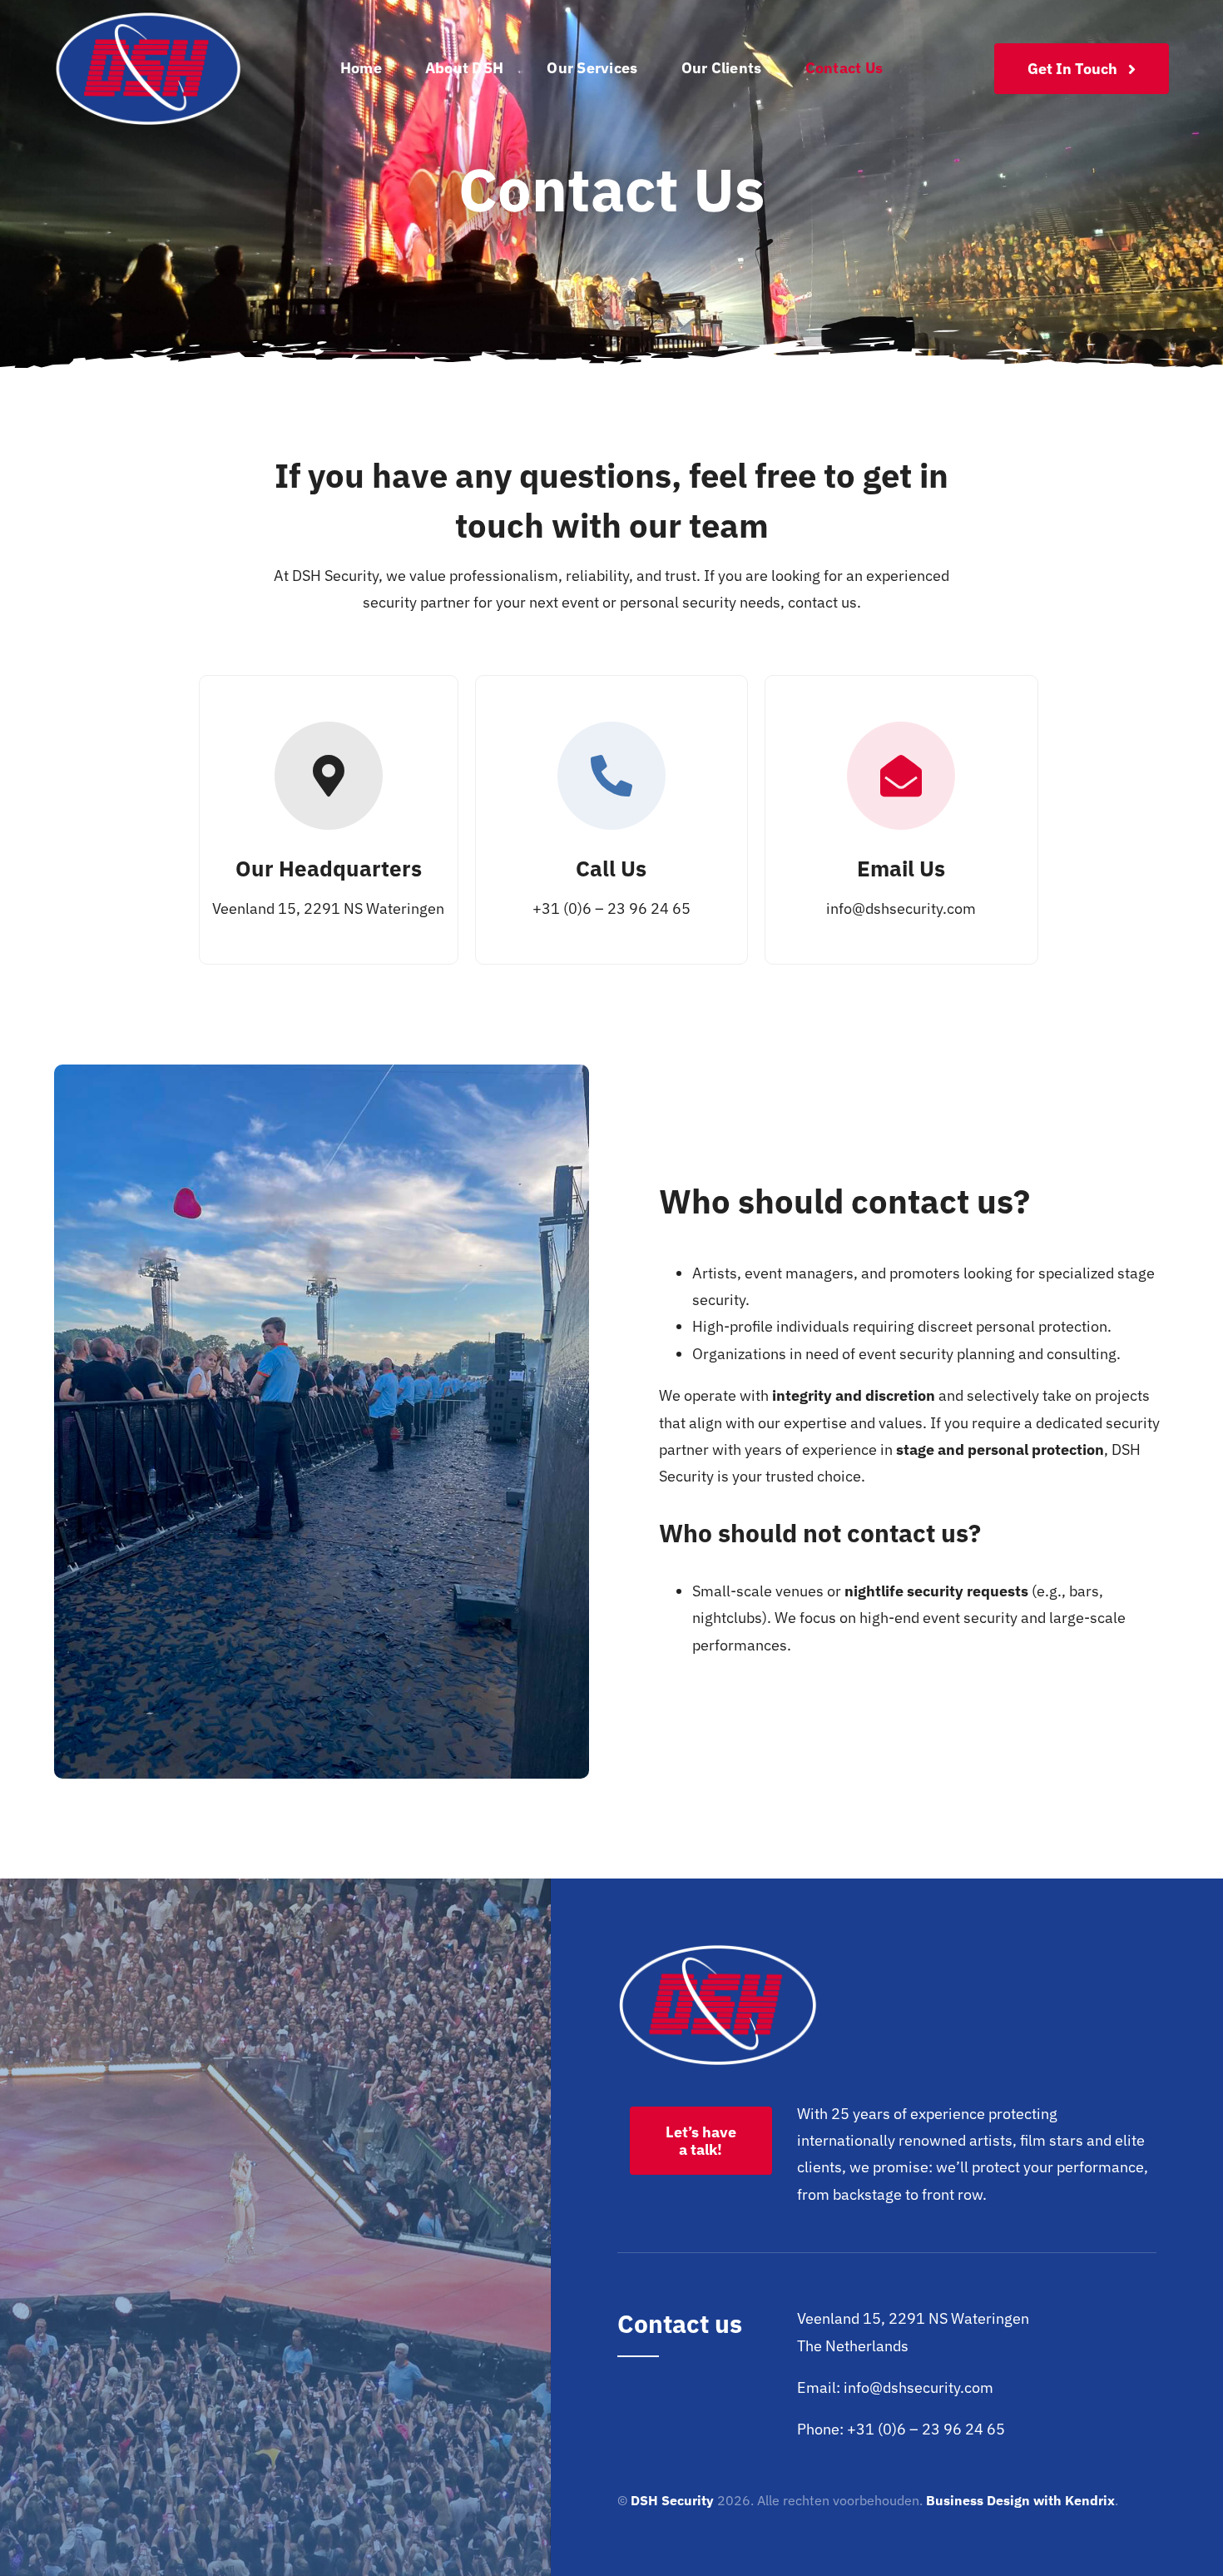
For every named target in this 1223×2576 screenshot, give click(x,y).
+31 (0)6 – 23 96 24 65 (611, 908)
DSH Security (672, 2500)
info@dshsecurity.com (901, 908)
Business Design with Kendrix (1020, 2500)
